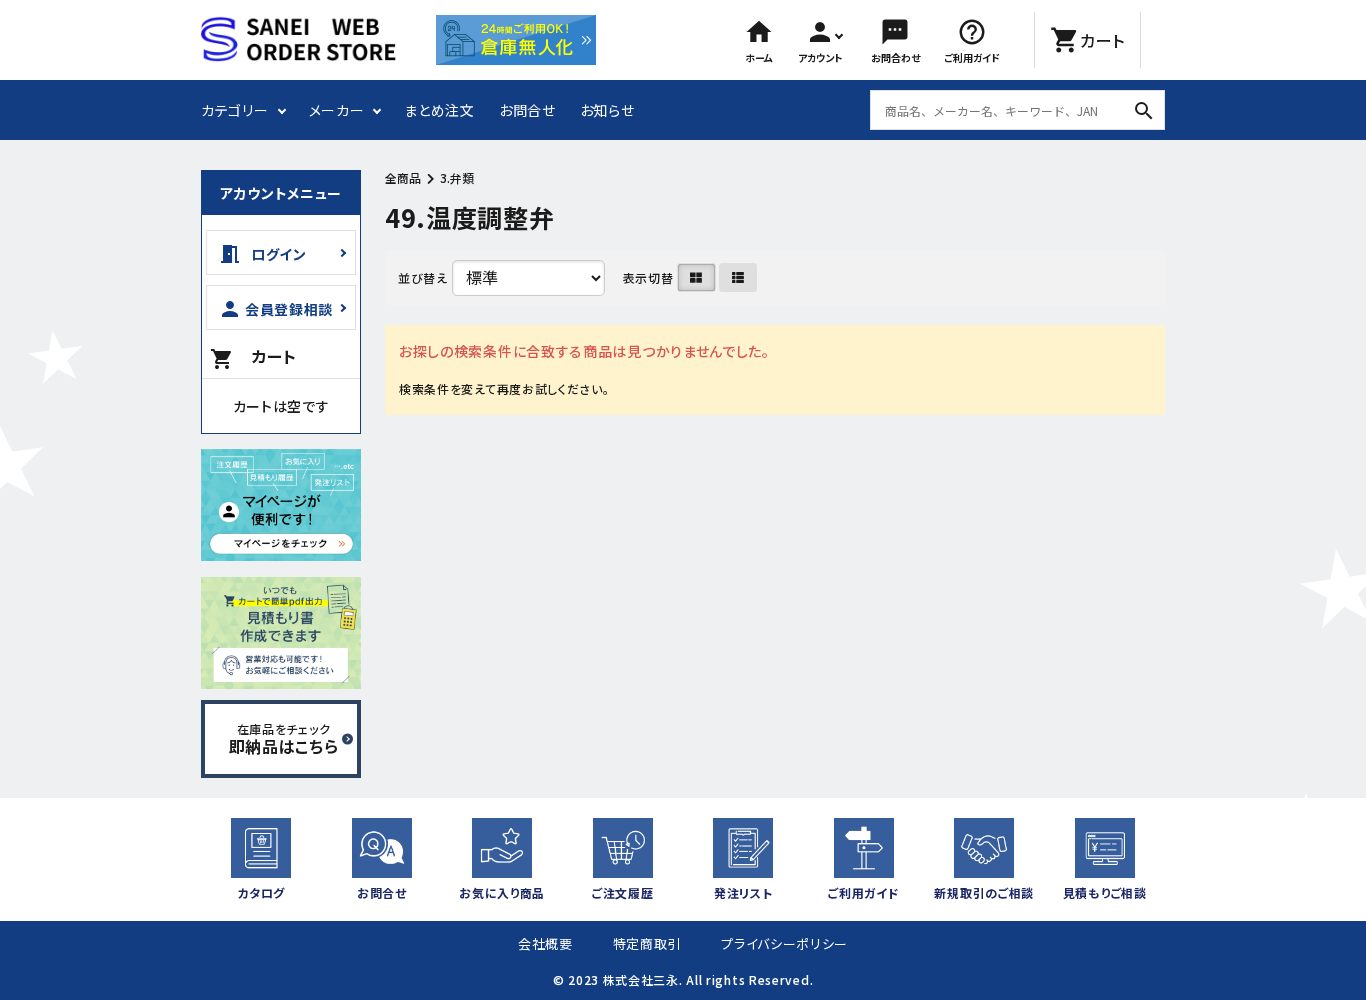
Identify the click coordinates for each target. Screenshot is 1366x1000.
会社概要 (545, 943)
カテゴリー (235, 110)
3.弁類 (457, 177)
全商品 (403, 177)
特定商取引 (647, 943)
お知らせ (607, 110)
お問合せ (527, 110)
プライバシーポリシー (784, 943)
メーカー (337, 110)
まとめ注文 (439, 110)
